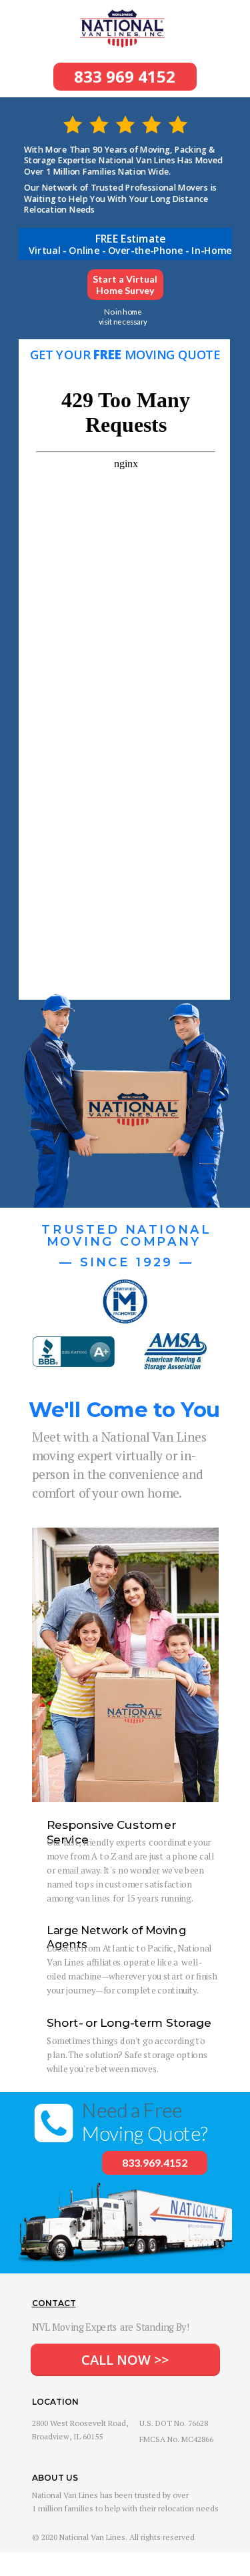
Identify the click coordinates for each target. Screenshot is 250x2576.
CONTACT (54, 2303)
